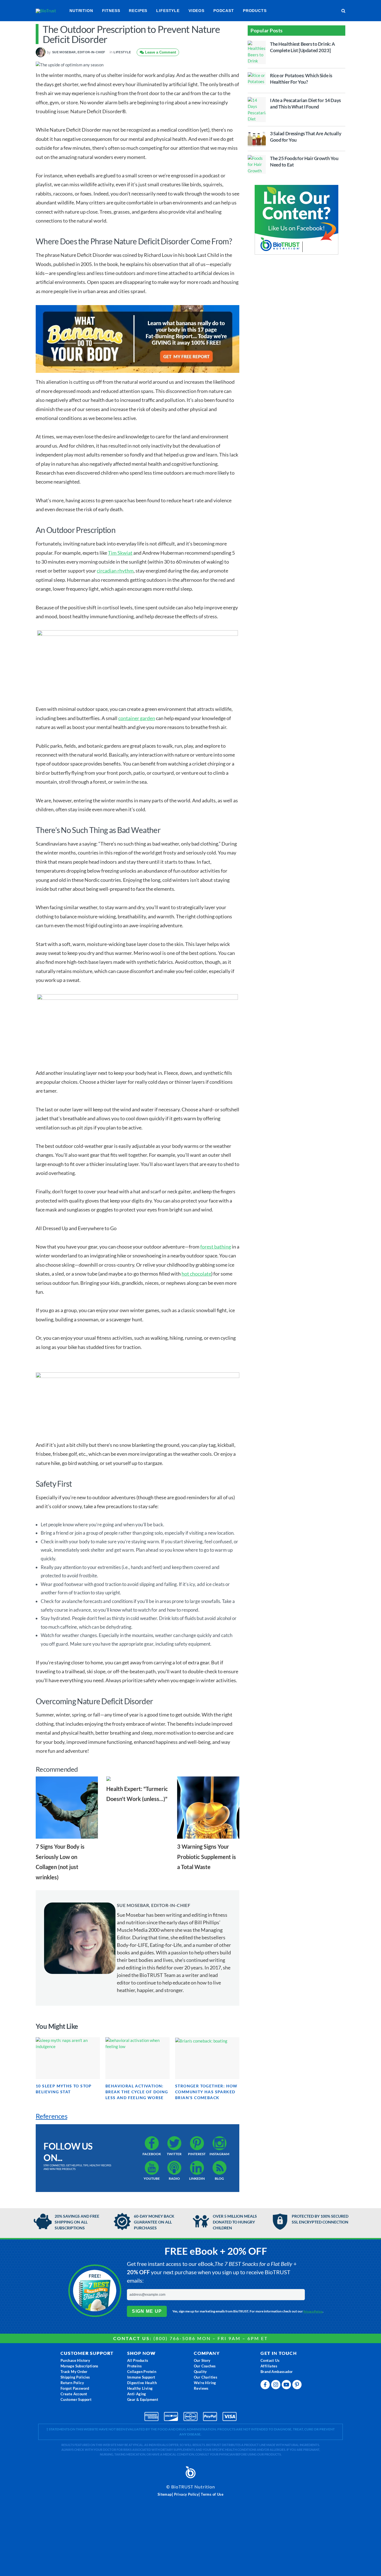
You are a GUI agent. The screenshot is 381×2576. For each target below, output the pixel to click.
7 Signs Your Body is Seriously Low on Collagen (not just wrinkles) (60, 1862)
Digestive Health (142, 2383)
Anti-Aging (137, 2394)
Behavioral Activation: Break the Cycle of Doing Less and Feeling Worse (137, 2092)
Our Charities (206, 2377)
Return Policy (72, 2383)
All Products (138, 2360)
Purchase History (75, 2360)
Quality (200, 2372)
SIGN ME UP (147, 2311)
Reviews (201, 2388)
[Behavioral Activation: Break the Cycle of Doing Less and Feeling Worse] (138, 2058)
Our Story (202, 2360)
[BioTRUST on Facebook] (266, 2386)
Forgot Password (75, 2388)
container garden (137, 718)
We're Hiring (205, 2383)
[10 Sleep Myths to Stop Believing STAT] (68, 2058)
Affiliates (269, 2366)
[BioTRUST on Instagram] (276, 2386)
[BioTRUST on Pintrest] (298, 2386)
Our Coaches (205, 2366)
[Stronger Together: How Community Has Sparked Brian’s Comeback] (207, 2058)
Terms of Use (212, 2494)
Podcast (224, 11)
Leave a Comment (160, 52)
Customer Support (76, 2399)
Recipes (138, 11)
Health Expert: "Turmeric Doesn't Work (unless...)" (137, 1794)
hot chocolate (196, 1274)
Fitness (111, 11)
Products (255, 11)
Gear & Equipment (143, 2399)
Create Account (74, 2394)
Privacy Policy (313, 2311)
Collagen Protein (142, 2372)
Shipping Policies (75, 2377)
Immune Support (141, 2377)
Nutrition (81, 11)
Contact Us (270, 2360)
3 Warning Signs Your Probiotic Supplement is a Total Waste (207, 1857)
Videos (196, 11)
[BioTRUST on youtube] (287, 2386)
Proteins (134, 2366)
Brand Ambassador (277, 2372)
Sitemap (165, 2494)
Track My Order (74, 2372)
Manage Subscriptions (79, 2366)
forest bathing (216, 1247)
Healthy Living (140, 2388)
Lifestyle (168, 11)
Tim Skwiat (120, 553)
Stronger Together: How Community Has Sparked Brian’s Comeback (206, 2092)
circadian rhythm (115, 571)
